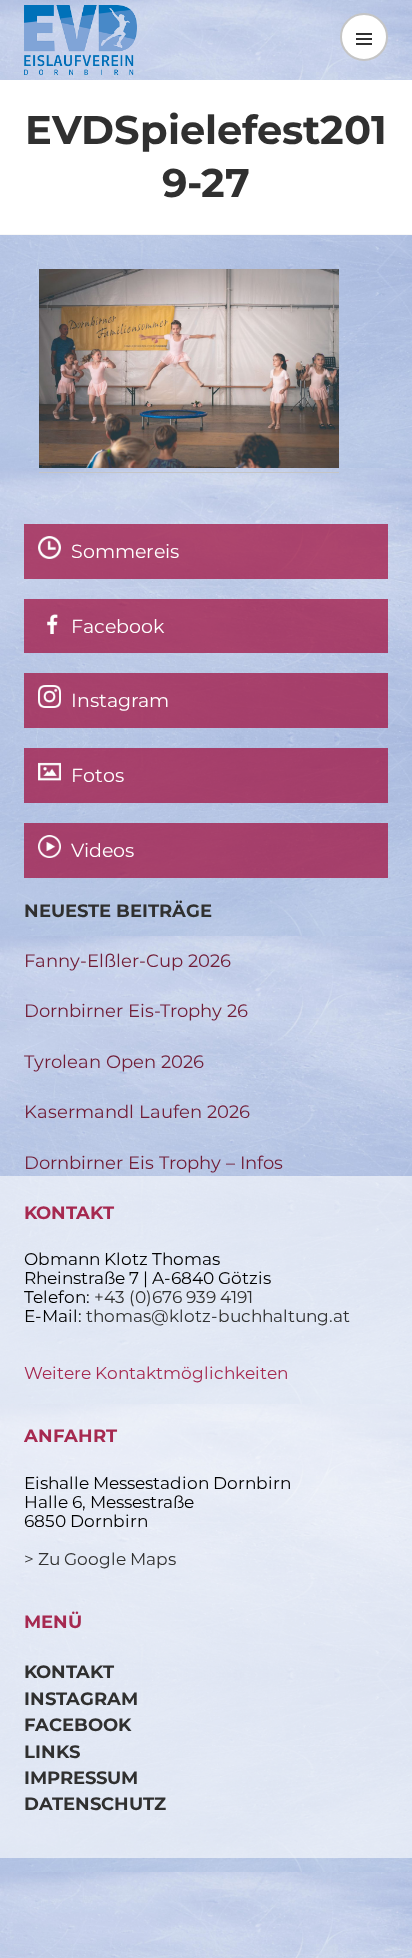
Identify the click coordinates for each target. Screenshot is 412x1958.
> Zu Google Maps (100, 1559)
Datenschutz (95, 1803)
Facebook (77, 1724)
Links (52, 1751)
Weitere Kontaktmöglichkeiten (156, 1373)
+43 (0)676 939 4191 (173, 1297)
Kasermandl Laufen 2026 (137, 1111)
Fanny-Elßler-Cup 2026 (127, 960)
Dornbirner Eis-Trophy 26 (136, 1010)
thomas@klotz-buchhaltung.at (218, 1316)
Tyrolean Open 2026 (114, 1061)
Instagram (81, 1698)
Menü (364, 36)
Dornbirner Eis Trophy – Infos (153, 1162)
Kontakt (69, 1671)
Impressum (81, 1777)
